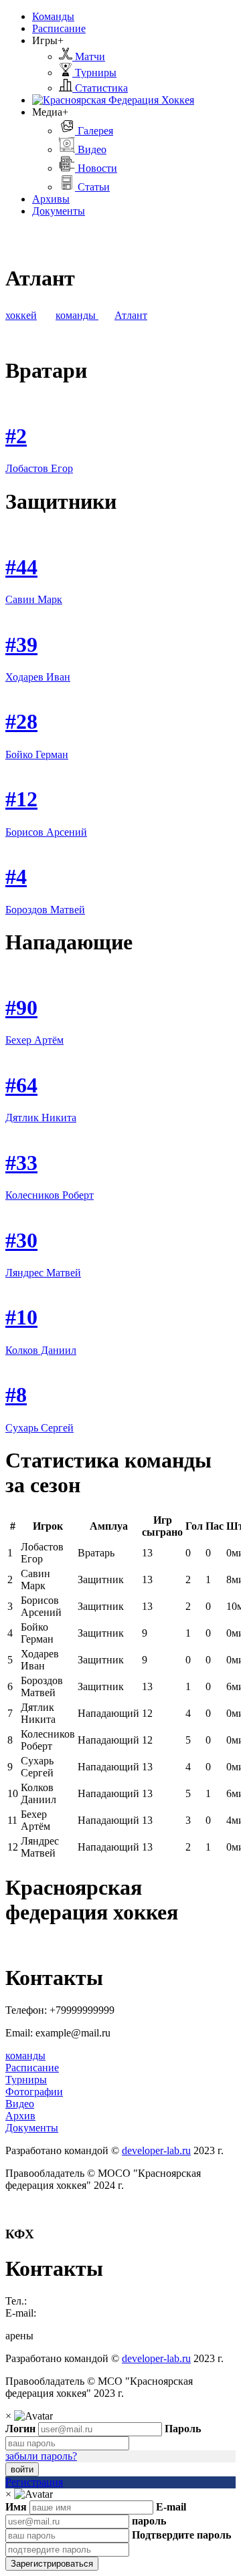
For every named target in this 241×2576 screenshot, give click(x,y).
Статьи (92, 187)
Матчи (89, 56)
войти (22, 2469)
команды (77, 315)
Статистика (100, 88)
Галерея (94, 131)
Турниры (94, 73)
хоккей (21, 315)
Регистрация (34, 2482)
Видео (91, 149)
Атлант (131, 315)
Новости (96, 168)
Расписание (59, 28)
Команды (53, 16)
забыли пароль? (41, 2456)
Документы (59, 211)
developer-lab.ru (156, 2150)
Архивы (51, 199)
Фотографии (34, 2092)
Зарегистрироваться (52, 2564)
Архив (20, 2116)
